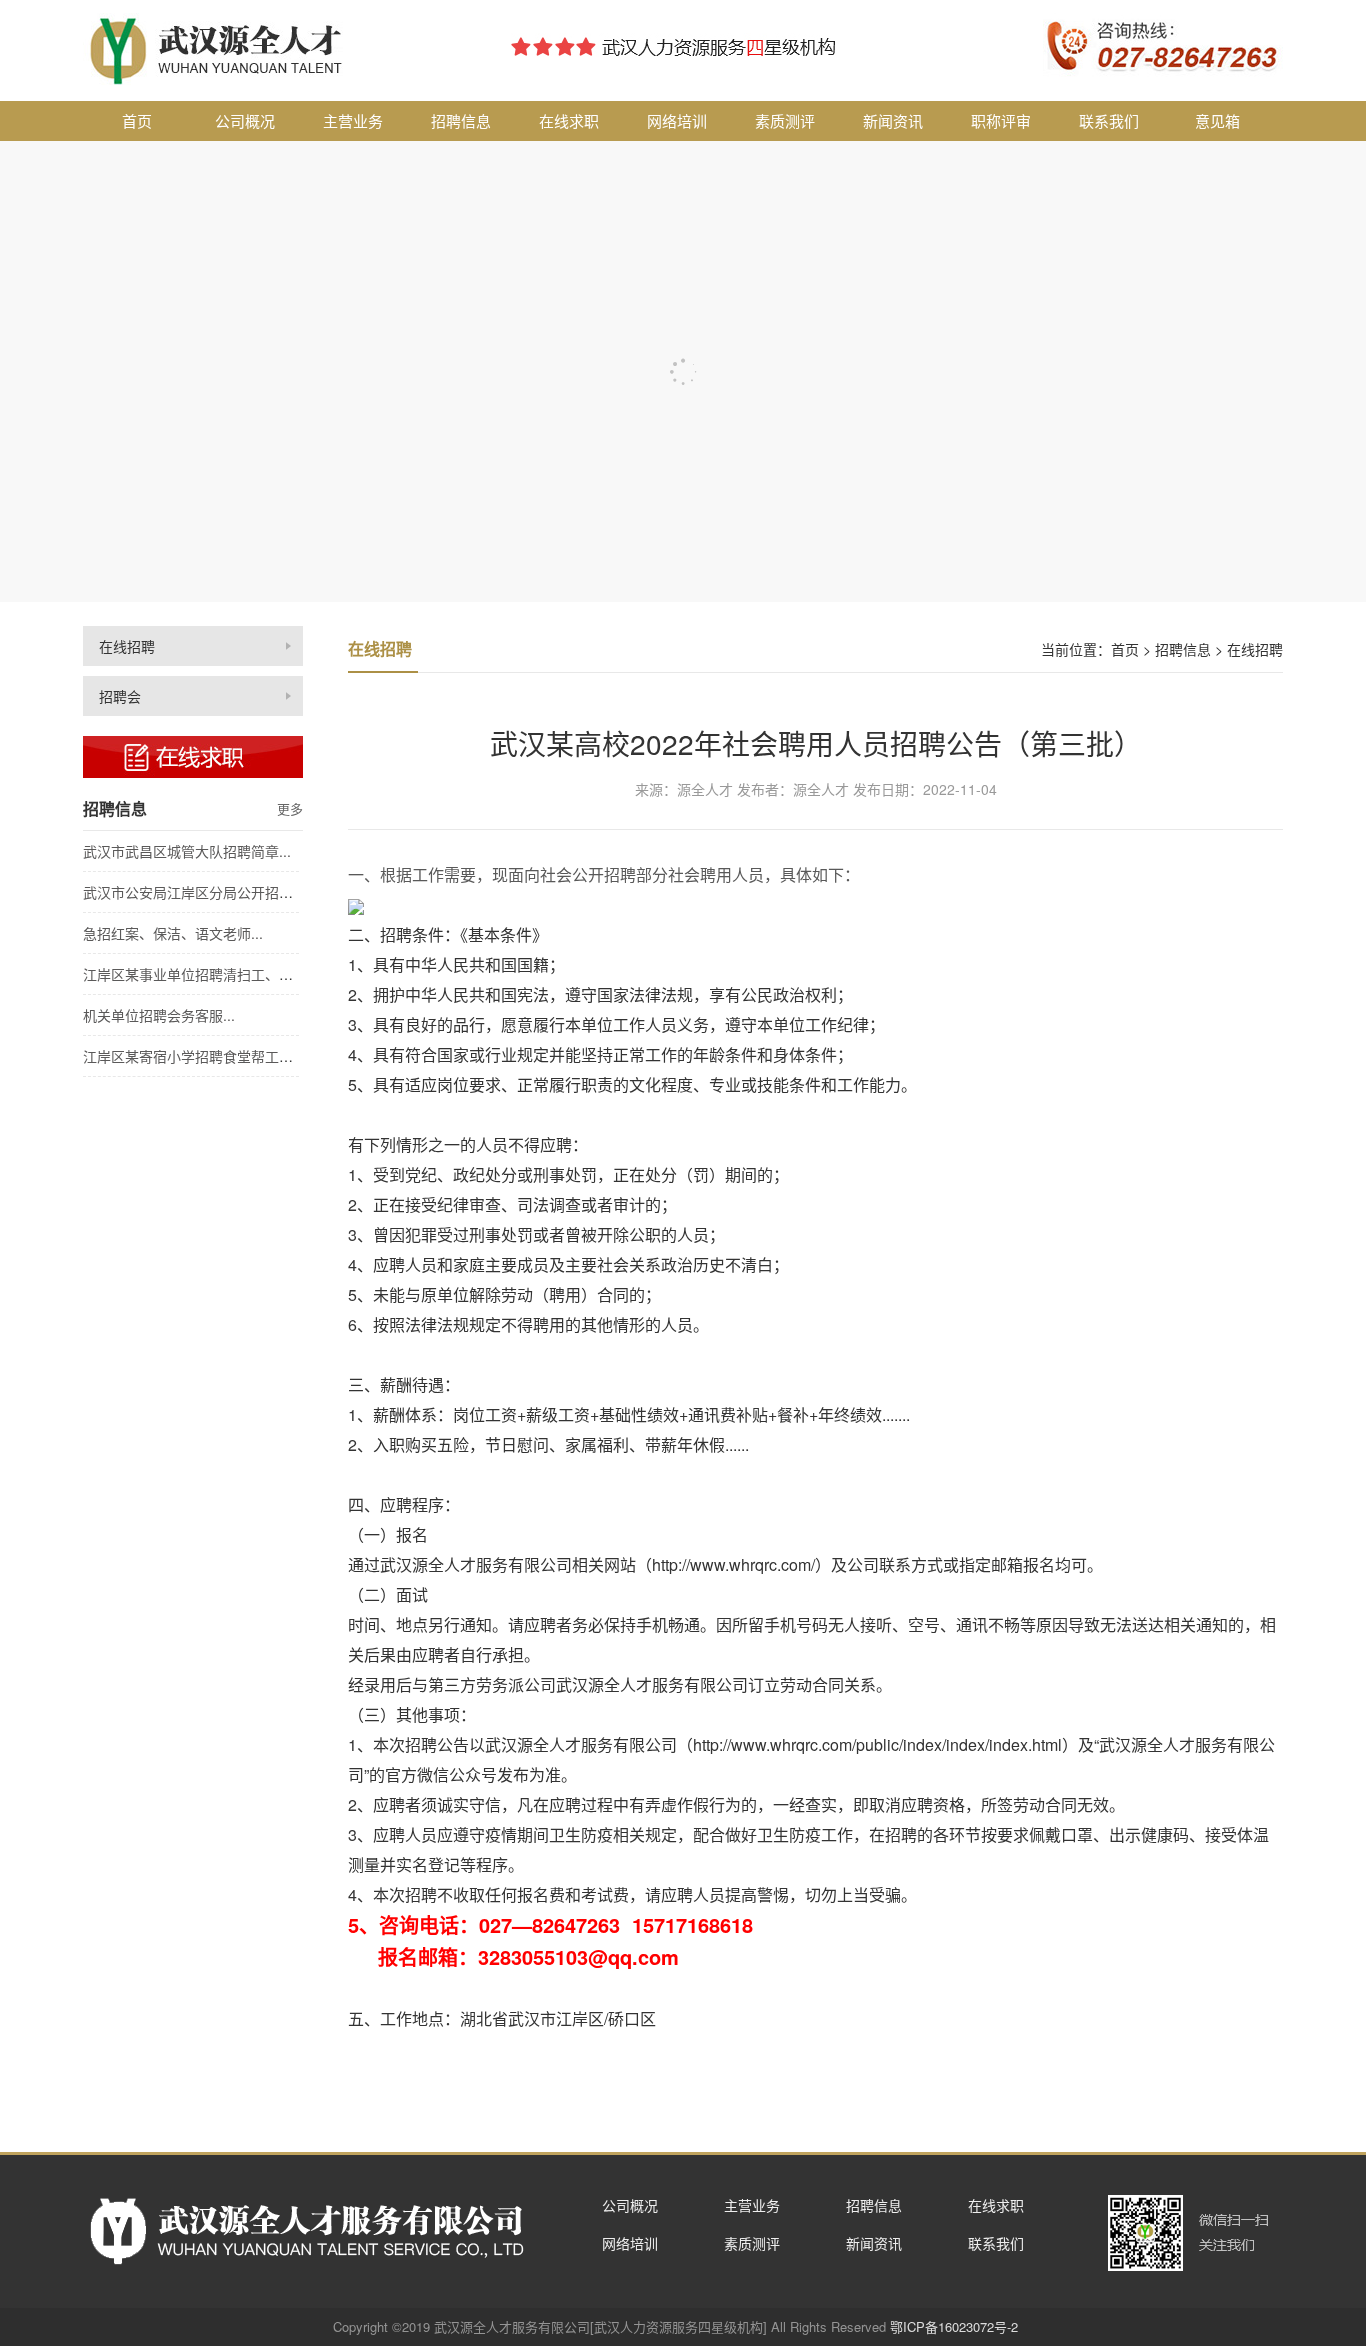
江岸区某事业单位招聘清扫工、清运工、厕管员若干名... (257, 974)
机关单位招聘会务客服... (159, 1015)
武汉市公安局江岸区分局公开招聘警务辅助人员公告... (250, 892)
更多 (290, 808)
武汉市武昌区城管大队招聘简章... (187, 851)
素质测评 (785, 120)
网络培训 (677, 120)
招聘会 (120, 696)
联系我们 (1109, 120)
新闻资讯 (893, 120)
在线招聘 (127, 646)
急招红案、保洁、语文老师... (173, 933)
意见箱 (1217, 120)
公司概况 (245, 120)
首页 (137, 120)
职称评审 (1001, 120)
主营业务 (353, 120)
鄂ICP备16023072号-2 (954, 2326)
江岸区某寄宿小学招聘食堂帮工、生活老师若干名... (243, 1056)
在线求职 (569, 120)
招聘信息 (461, 120)
